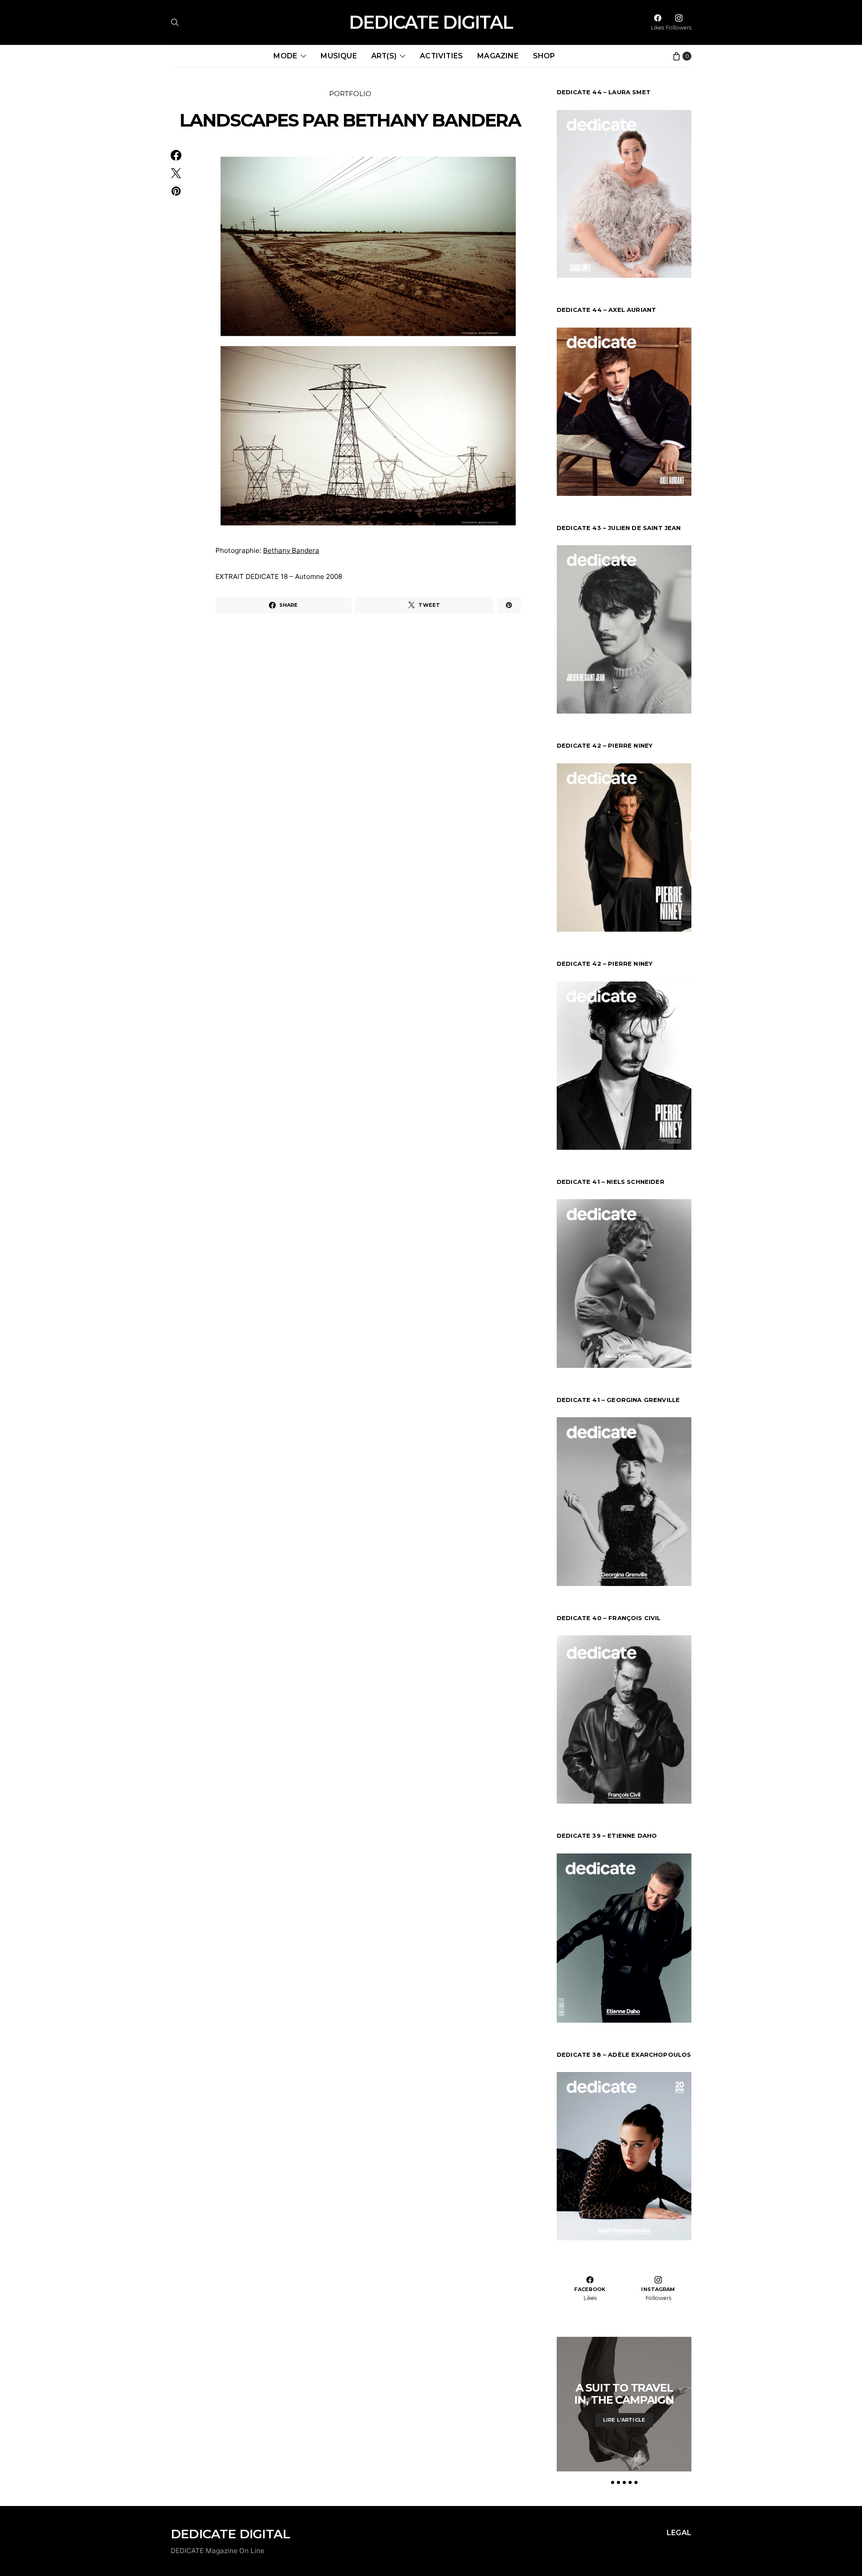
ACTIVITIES (441, 56)
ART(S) (384, 56)
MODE (285, 56)
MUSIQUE (339, 56)
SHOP (544, 56)
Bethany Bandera (291, 550)
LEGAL (679, 2533)
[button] (613, 2482)
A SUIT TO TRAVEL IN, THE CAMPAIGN (624, 2394)
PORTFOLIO (350, 94)
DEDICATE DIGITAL (431, 22)
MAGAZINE (498, 56)
